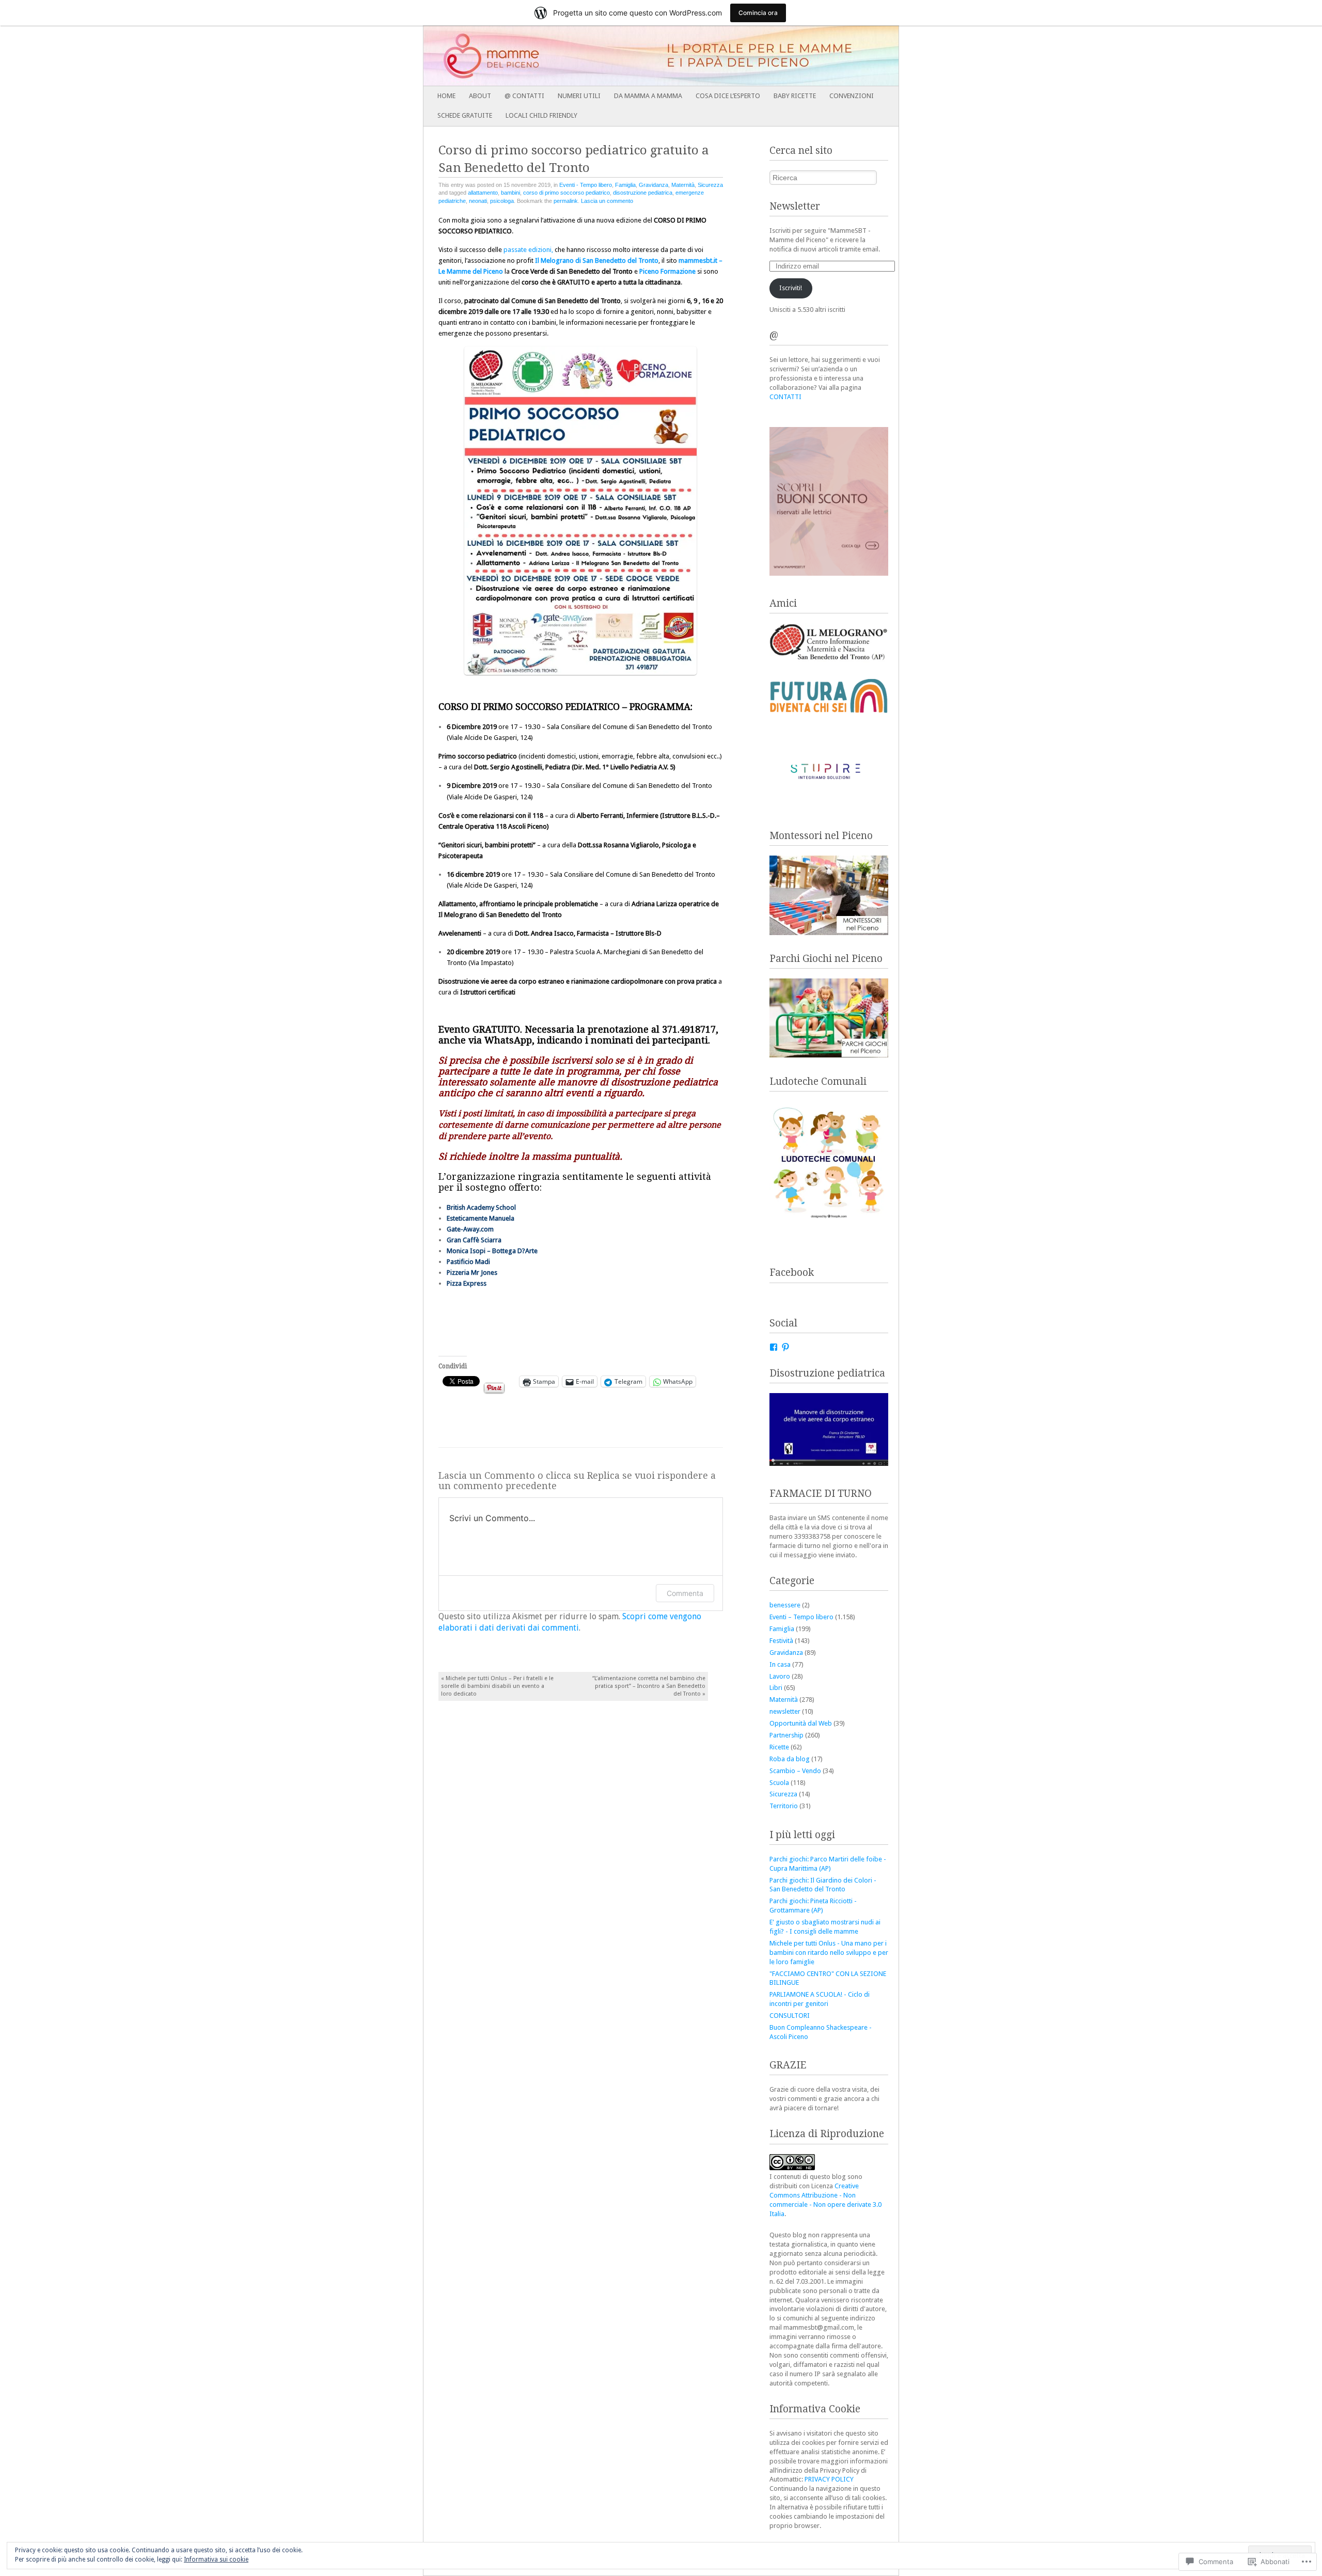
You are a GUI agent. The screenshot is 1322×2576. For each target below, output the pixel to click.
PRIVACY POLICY (829, 2479)
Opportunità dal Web (801, 1723)
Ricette (779, 1747)
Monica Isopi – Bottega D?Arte (492, 1251)
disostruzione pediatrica (643, 193)
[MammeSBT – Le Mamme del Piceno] (613, 56)
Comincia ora (758, 13)
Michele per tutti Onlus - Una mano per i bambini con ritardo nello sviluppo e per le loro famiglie (829, 1953)
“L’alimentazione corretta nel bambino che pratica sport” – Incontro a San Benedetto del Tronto (649, 1686)
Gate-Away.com (470, 1229)
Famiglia (625, 185)
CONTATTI (785, 397)
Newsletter (795, 206)
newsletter (785, 1711)
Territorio (784, 1806)
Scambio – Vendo (795, 1771)
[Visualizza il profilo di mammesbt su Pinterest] (785, 1347)
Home (446, 96)
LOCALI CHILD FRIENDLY (541, 115)
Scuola (779, 1783)
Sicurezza (710, 185)
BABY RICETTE (795, 96)
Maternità (683, 185)
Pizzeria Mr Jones (472, 1273)
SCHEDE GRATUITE (465, 115)
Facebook (792, 1273)
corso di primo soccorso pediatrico (566, 193)
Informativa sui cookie (216, 2559)
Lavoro (780, 1676)
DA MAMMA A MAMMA (648, 96)
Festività (781, 1641)
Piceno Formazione (667, 271)
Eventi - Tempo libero (586, 185)
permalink (566, 201)
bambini (510, 193)
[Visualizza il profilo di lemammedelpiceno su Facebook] (774, 1347)
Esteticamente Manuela (481, 1218)
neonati (478, 201)
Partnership (786, 1735)
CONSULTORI (790, 2016)
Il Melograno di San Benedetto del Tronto (597, 260)
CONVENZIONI (852, 96)
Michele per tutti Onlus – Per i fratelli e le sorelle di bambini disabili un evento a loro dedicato (497, 1686)
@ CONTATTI (524, 96)
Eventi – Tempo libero (801, 1617)
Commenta (685, 1593)
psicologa (502, 201)
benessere (785, 1605)
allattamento (483, 193)
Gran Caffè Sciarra (474, 1240)
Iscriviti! (791, 288)
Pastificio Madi (468, 1262)
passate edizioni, (528, 250)
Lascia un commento (607, 201)
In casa (780, 1664)
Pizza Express (467, 1283)
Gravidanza (654, 185)
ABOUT (480, 96)
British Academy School (481, 1207)
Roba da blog (790, 1759)
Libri (776, 1688)
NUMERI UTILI (579, 96)
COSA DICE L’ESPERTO (728, 96)
